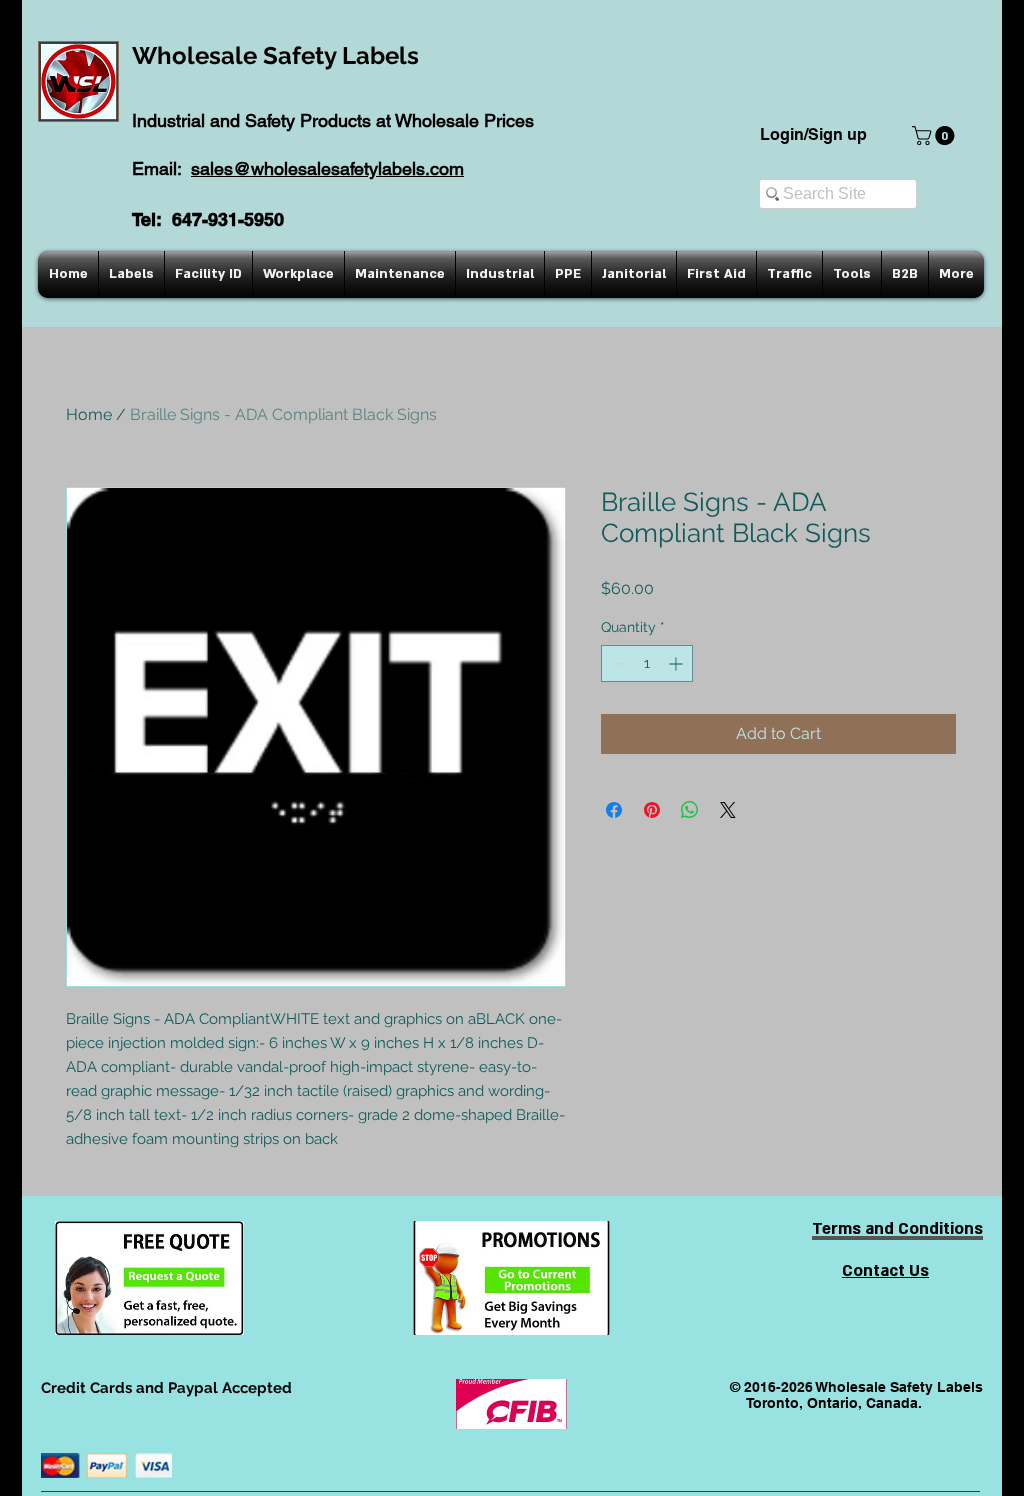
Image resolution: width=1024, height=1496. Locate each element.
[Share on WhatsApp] (690, 810)
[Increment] (677, 663)
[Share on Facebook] (614, 810)
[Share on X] (728, 810)
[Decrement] (616, 663)
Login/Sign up (813, 134)
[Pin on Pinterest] (652, 810)
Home (89, 414)
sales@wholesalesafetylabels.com (327, 168)
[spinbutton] (647, 663)
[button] (935, 135)
